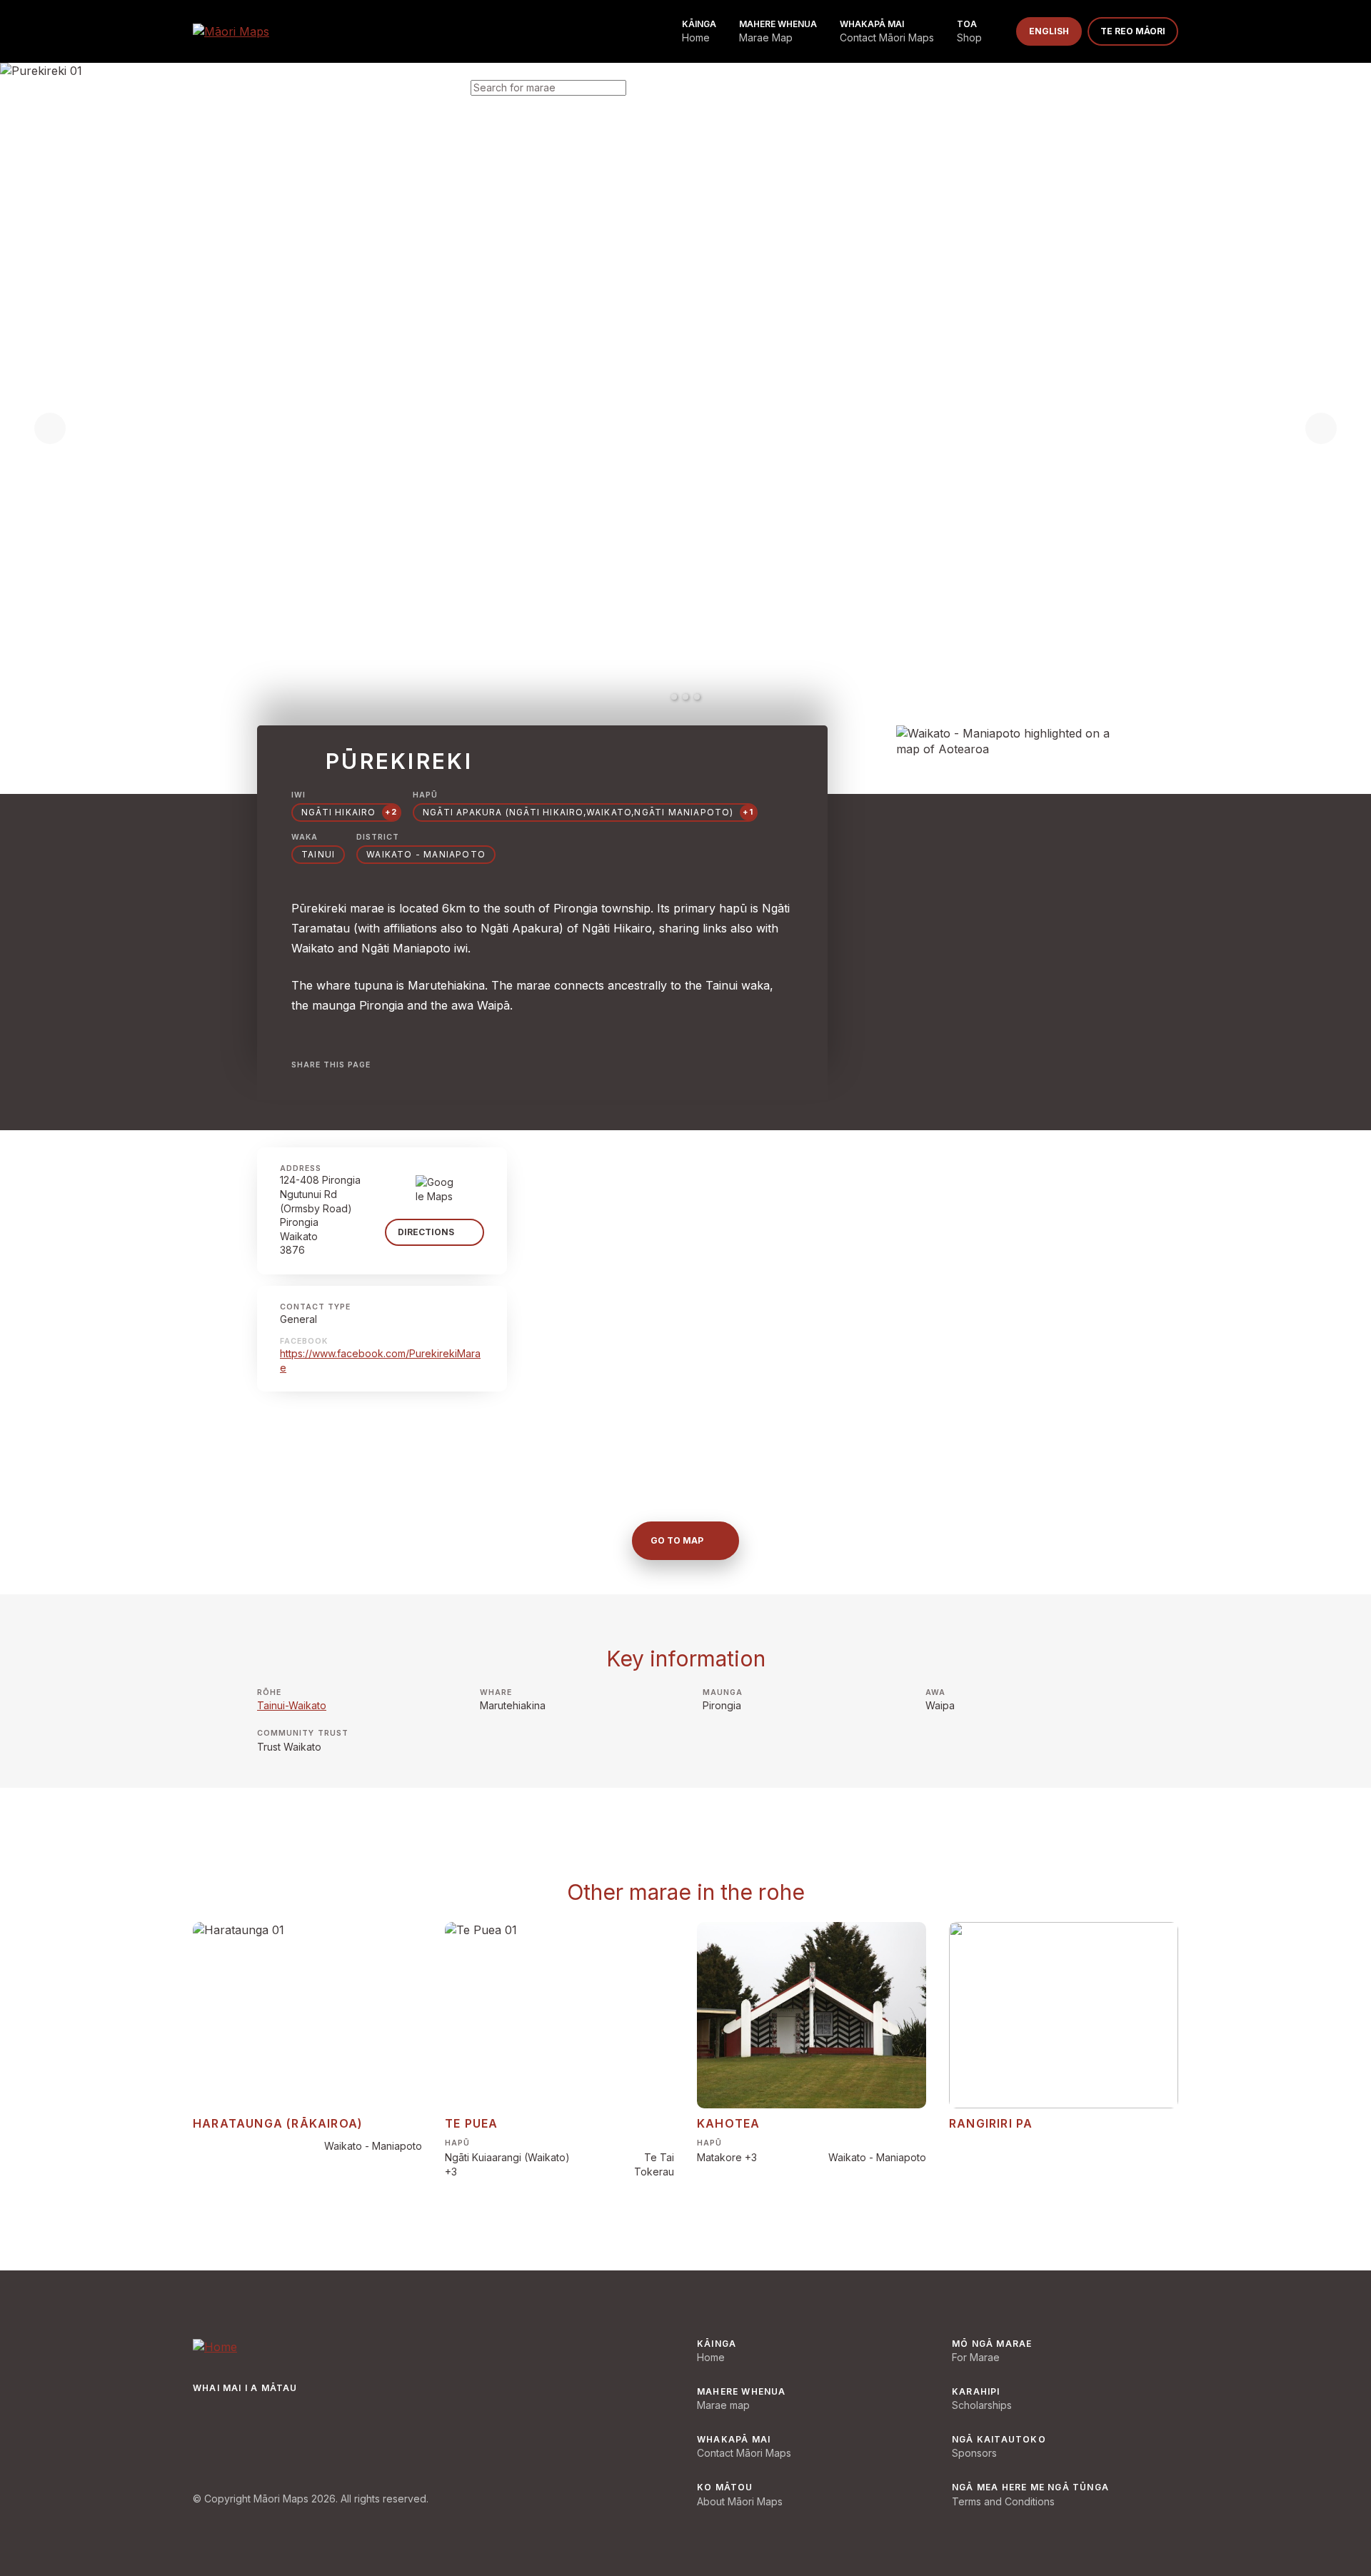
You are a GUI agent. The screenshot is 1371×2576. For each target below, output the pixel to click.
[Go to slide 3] (697, 697)
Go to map (677, 1540)
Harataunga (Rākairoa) (278, 2123)
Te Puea (471, 2123)
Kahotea (728, 2123)
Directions (426, 1232)
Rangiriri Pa (991, 2123)
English (1049, 31)
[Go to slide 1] (674, 697)
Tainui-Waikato (292, 1705)
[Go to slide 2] (685, 697)
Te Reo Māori (1133, 31)
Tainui (318, 854)
